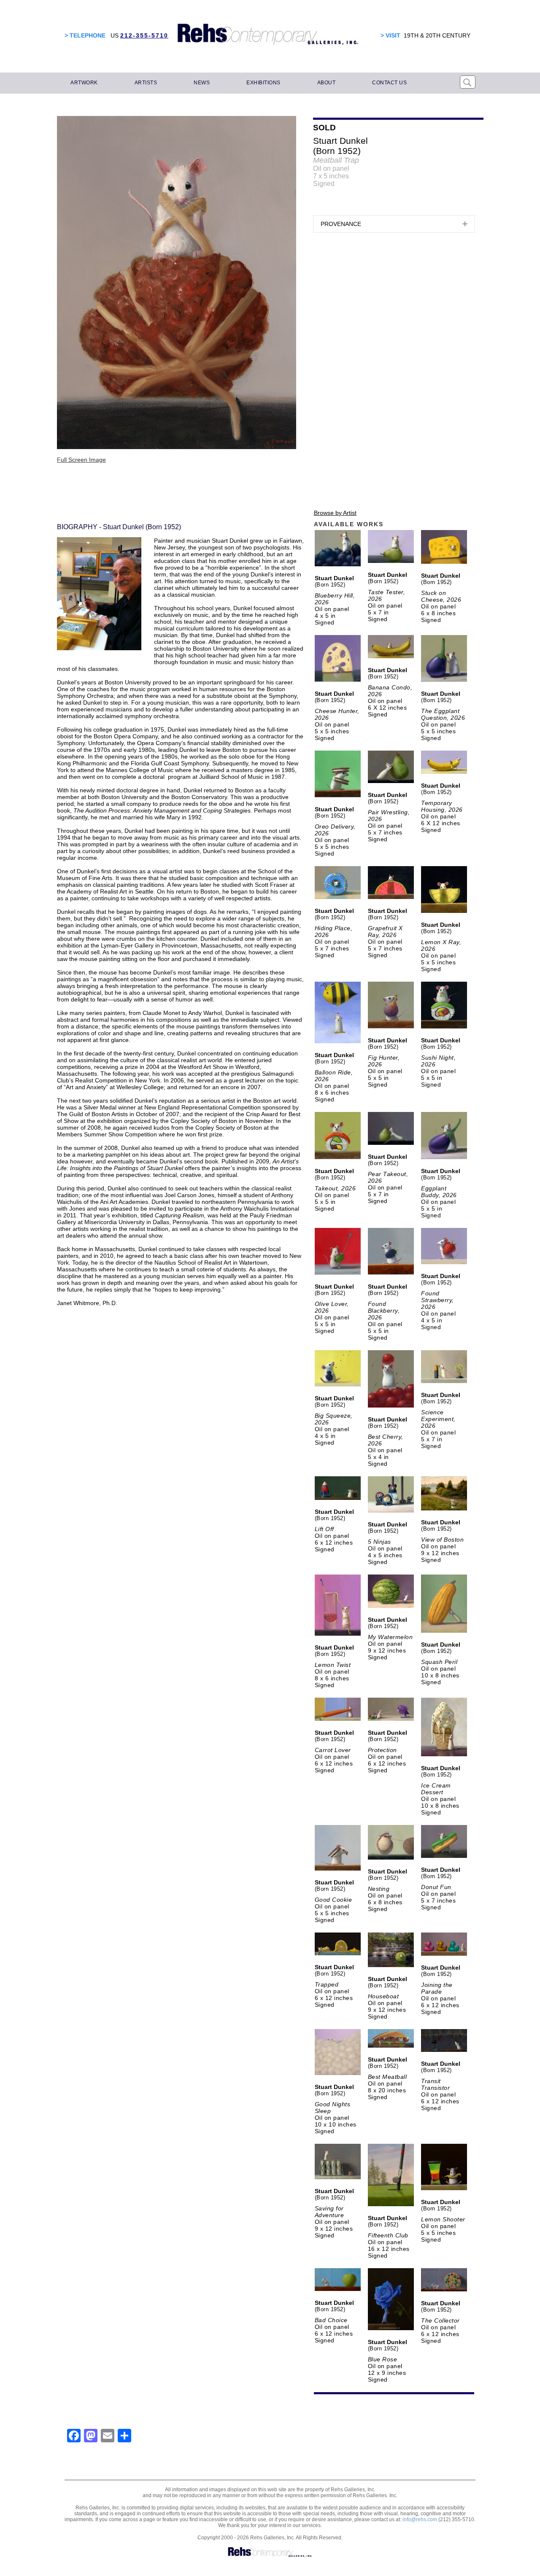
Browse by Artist (335, 513)
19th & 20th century (437, 35)
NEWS (202, 83)
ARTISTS (146, 83)
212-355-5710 (144, 35)
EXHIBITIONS (263, 83)
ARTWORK (84, 83)
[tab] (394, 224)
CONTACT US (389, 83)
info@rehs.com (420, 2519)
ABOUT (327, 83)
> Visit (390, 35)
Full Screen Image (81, 460)
